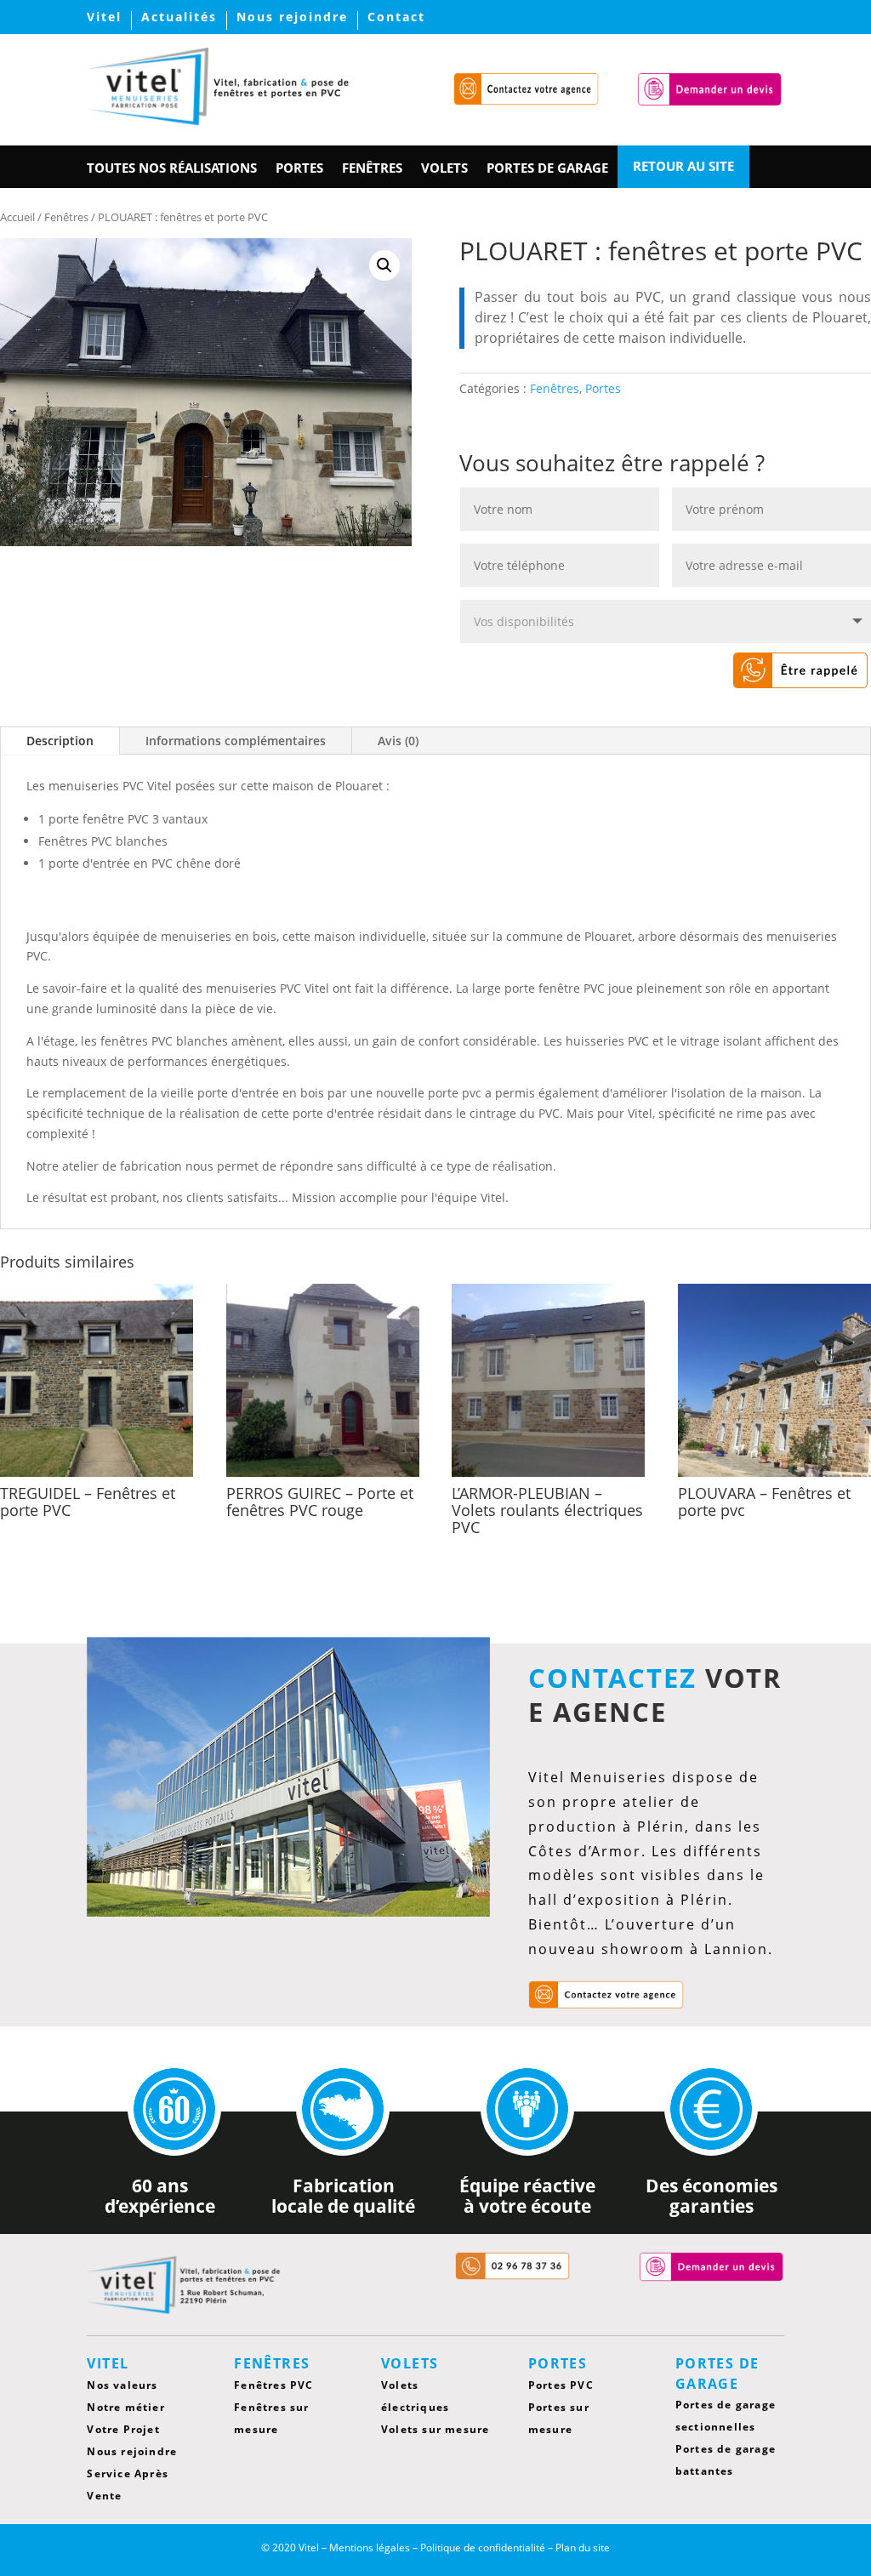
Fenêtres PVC (273, 2385)
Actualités (179, 18)
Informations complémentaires (236, 741)
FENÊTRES (372, 169)
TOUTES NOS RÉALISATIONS (172, 169)
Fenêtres (66, 217)
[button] (384, 265)
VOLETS (444, 169)
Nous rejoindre (292, 18)
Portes (603, 388)
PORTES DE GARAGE (547, 169)
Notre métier (125, 2407)
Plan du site (583, 2548)
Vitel (104, 18)
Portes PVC (561, 2385)
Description (60, 741)
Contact (396, 18)
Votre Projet (123, 2429)
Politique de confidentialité (483, 2548)
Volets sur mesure (435, 2429)
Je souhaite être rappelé (760, 670)
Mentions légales (370, 2548)
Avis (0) (398, 741)
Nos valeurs (122, 2385)
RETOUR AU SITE (683, 167)
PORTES (299, 169)
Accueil (17, 217)
